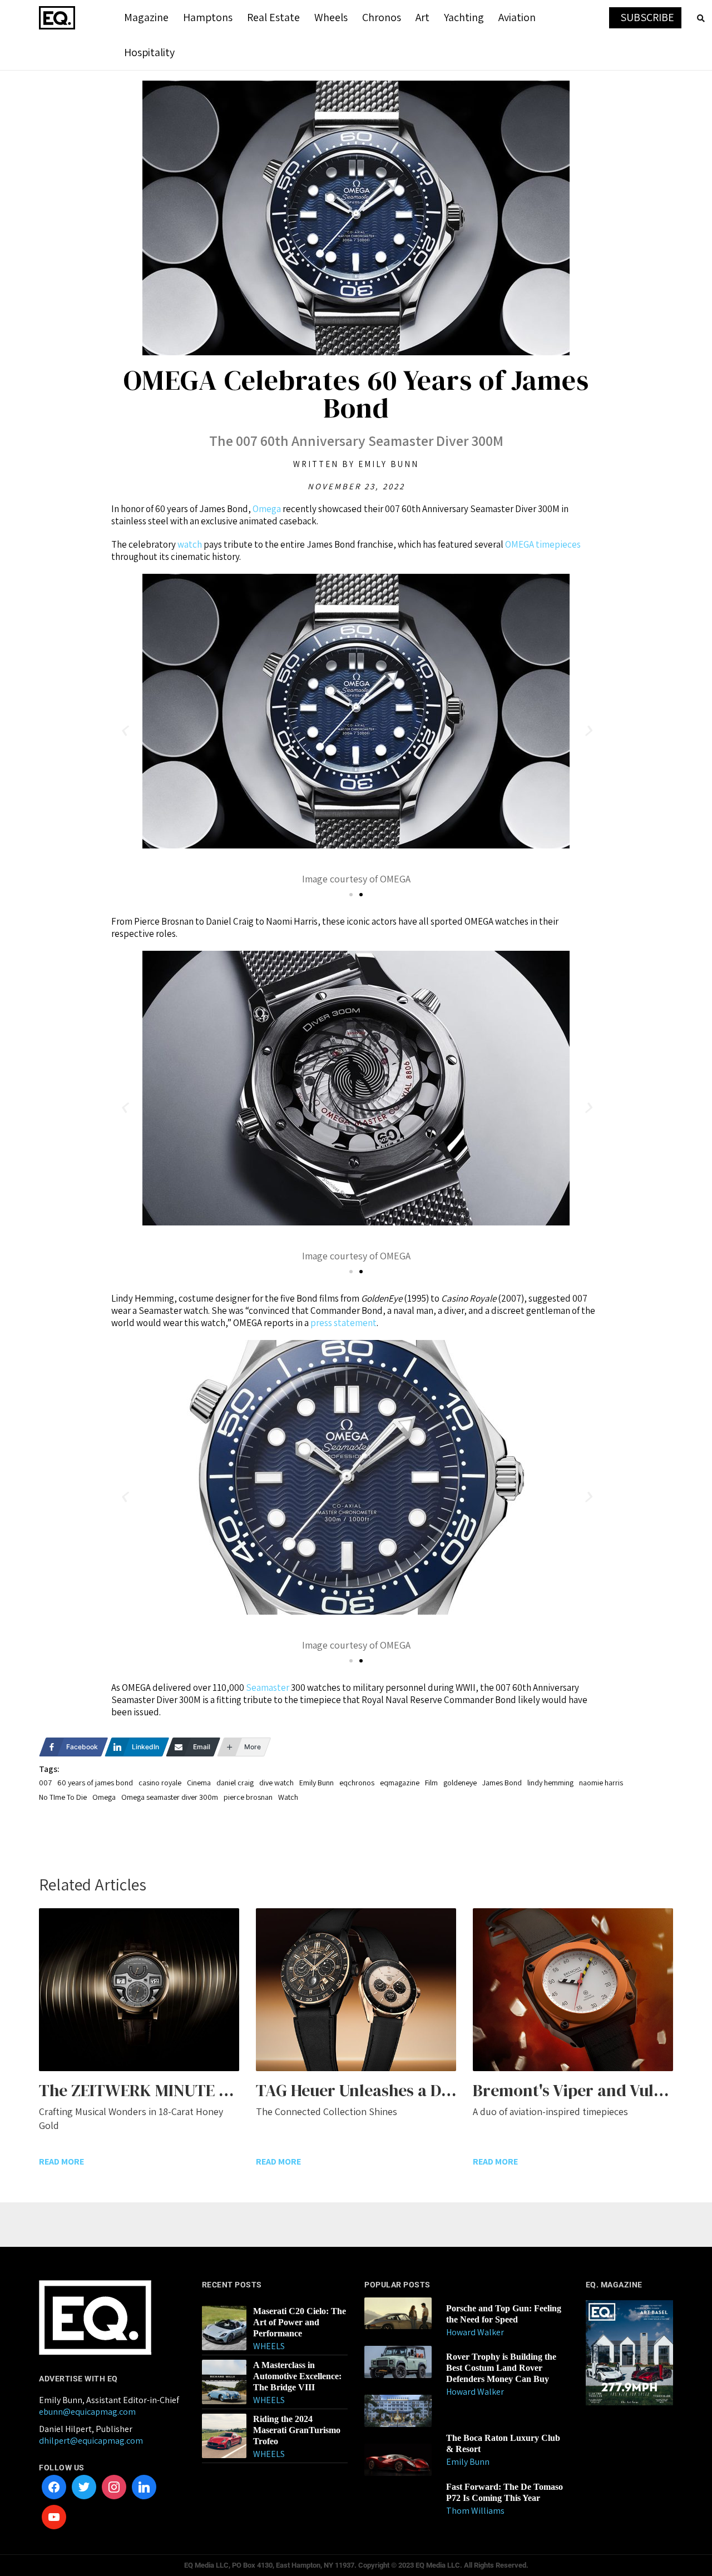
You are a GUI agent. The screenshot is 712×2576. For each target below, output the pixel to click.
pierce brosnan (248, 1797)
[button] (124, 731)
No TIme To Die (63, 1797)
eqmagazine (400, 1783)
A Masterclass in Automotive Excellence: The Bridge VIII (297, 2376)
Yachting (464, 17)
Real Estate (273, 17)
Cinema (199, 1783)
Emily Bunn (317, 1783)
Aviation (517, 17)
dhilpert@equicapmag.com (91, 2441)
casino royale (160, 1783)
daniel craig (235, 1783)
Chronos (382, 17)
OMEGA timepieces (543, 544)
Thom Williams (475, 2511)
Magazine (146, 17)
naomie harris (601, 1783)
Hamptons (208, 17)
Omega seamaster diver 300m (170, 1797)
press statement (343, 1323)
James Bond (502, 1783)
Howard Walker (475, 2332)
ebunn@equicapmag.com (87, 2412)
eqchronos (357, 1783)
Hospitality (149, 52)
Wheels (331, 17)
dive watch (276, 1783)
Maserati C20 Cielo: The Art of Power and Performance (300, 2322)
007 (45, 1783)
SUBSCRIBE (647, 17)
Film (431, 1783)
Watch (288, 1797)
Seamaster (268, 1687)
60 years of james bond (95, 1783)
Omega (267, 509)
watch (190, 544)
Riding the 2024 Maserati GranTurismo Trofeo (297, 2430)
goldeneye (460, 1783)
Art (422, 17)
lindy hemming (550, 1783)
